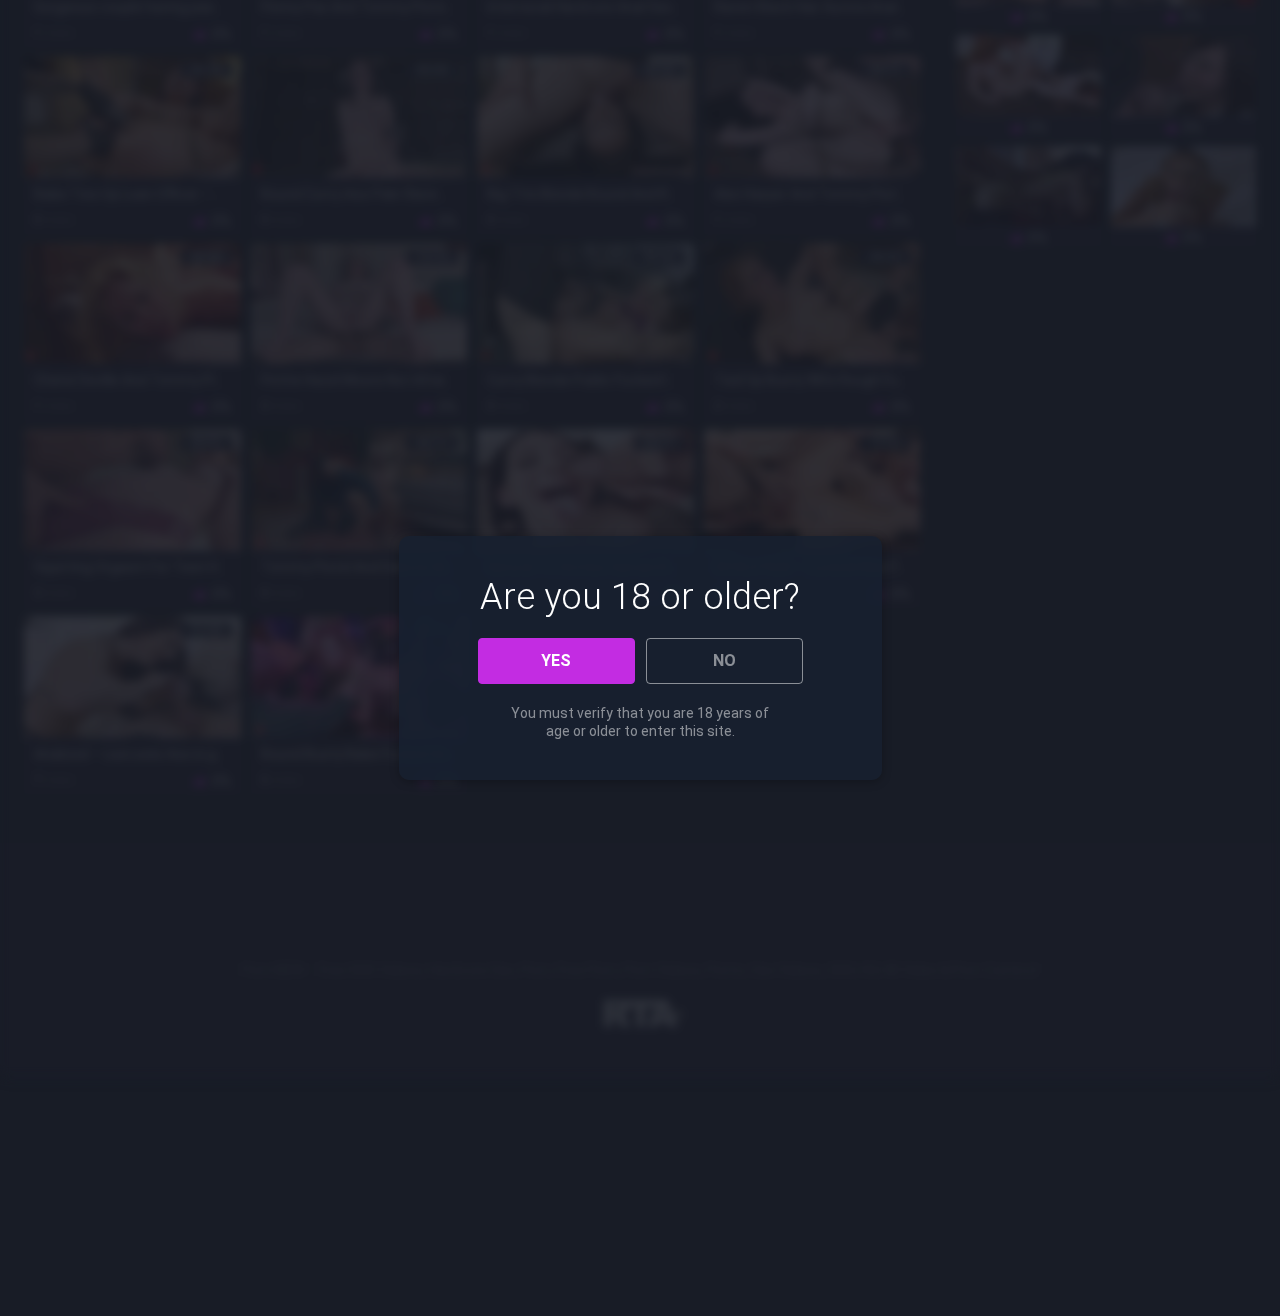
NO (724, 660)
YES (556, 660)
